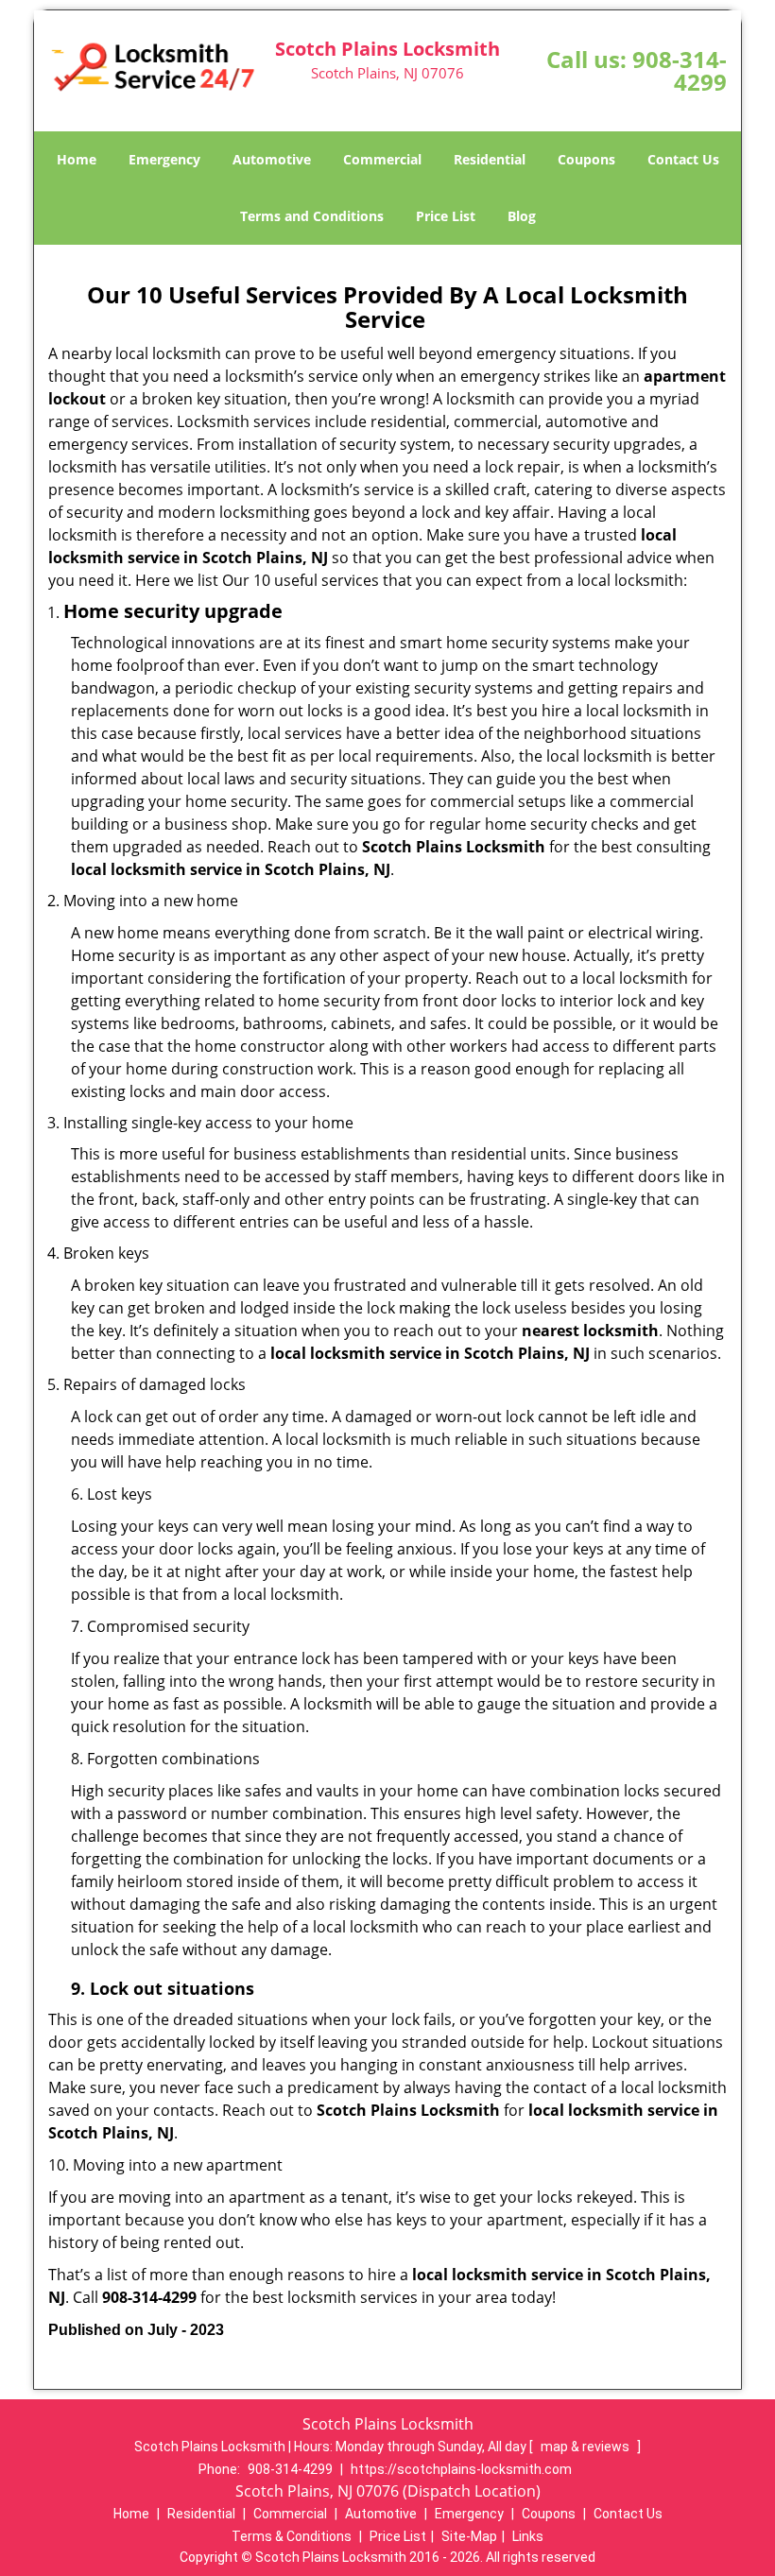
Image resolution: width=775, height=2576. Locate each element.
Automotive (272, 159)
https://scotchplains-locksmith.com (461, 2469)
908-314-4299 (680, 70)
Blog (522, 216)
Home (77, 159)
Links (528, 2536)
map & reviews (586, 2447)
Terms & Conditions (292, 2536)
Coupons (586, 159)
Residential (490, 159)
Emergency (164, 159)
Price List (446, 216)
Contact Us (683, 159)
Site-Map (469, 2536)
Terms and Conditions (312, 216)
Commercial (382, 159)
